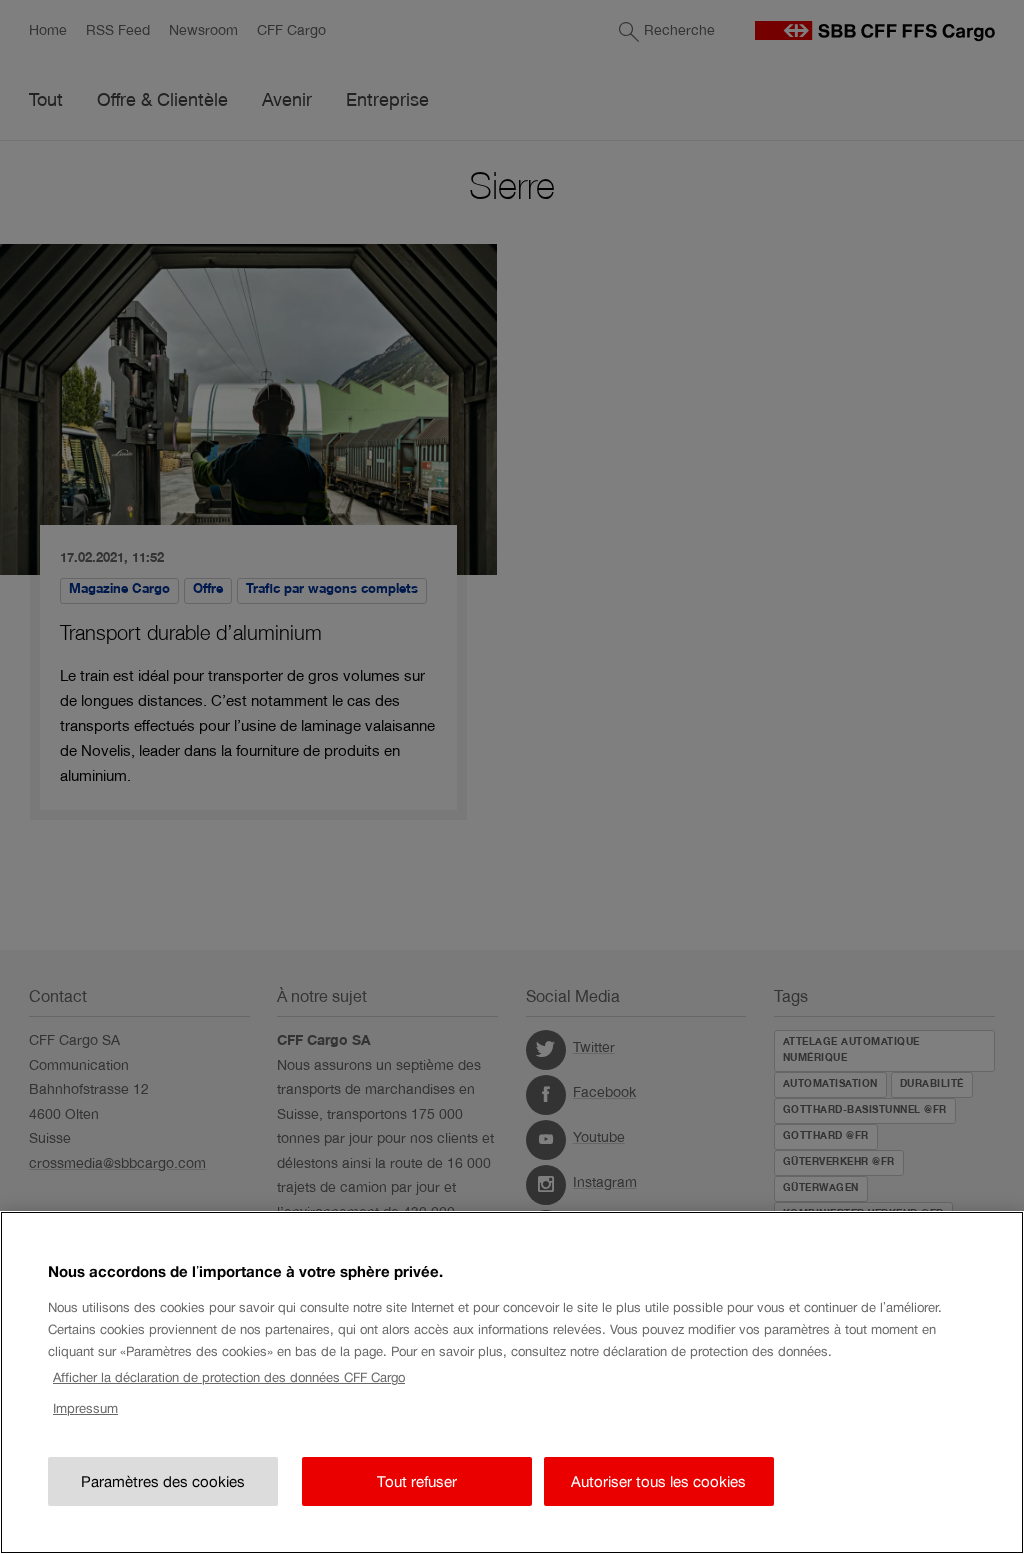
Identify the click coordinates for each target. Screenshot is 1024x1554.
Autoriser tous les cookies (658, 1481)
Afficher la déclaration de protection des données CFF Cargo (229, 1377)
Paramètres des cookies (163, 1481)
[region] (512, 1382)
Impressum (85, 1408)
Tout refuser (417, 1481)
